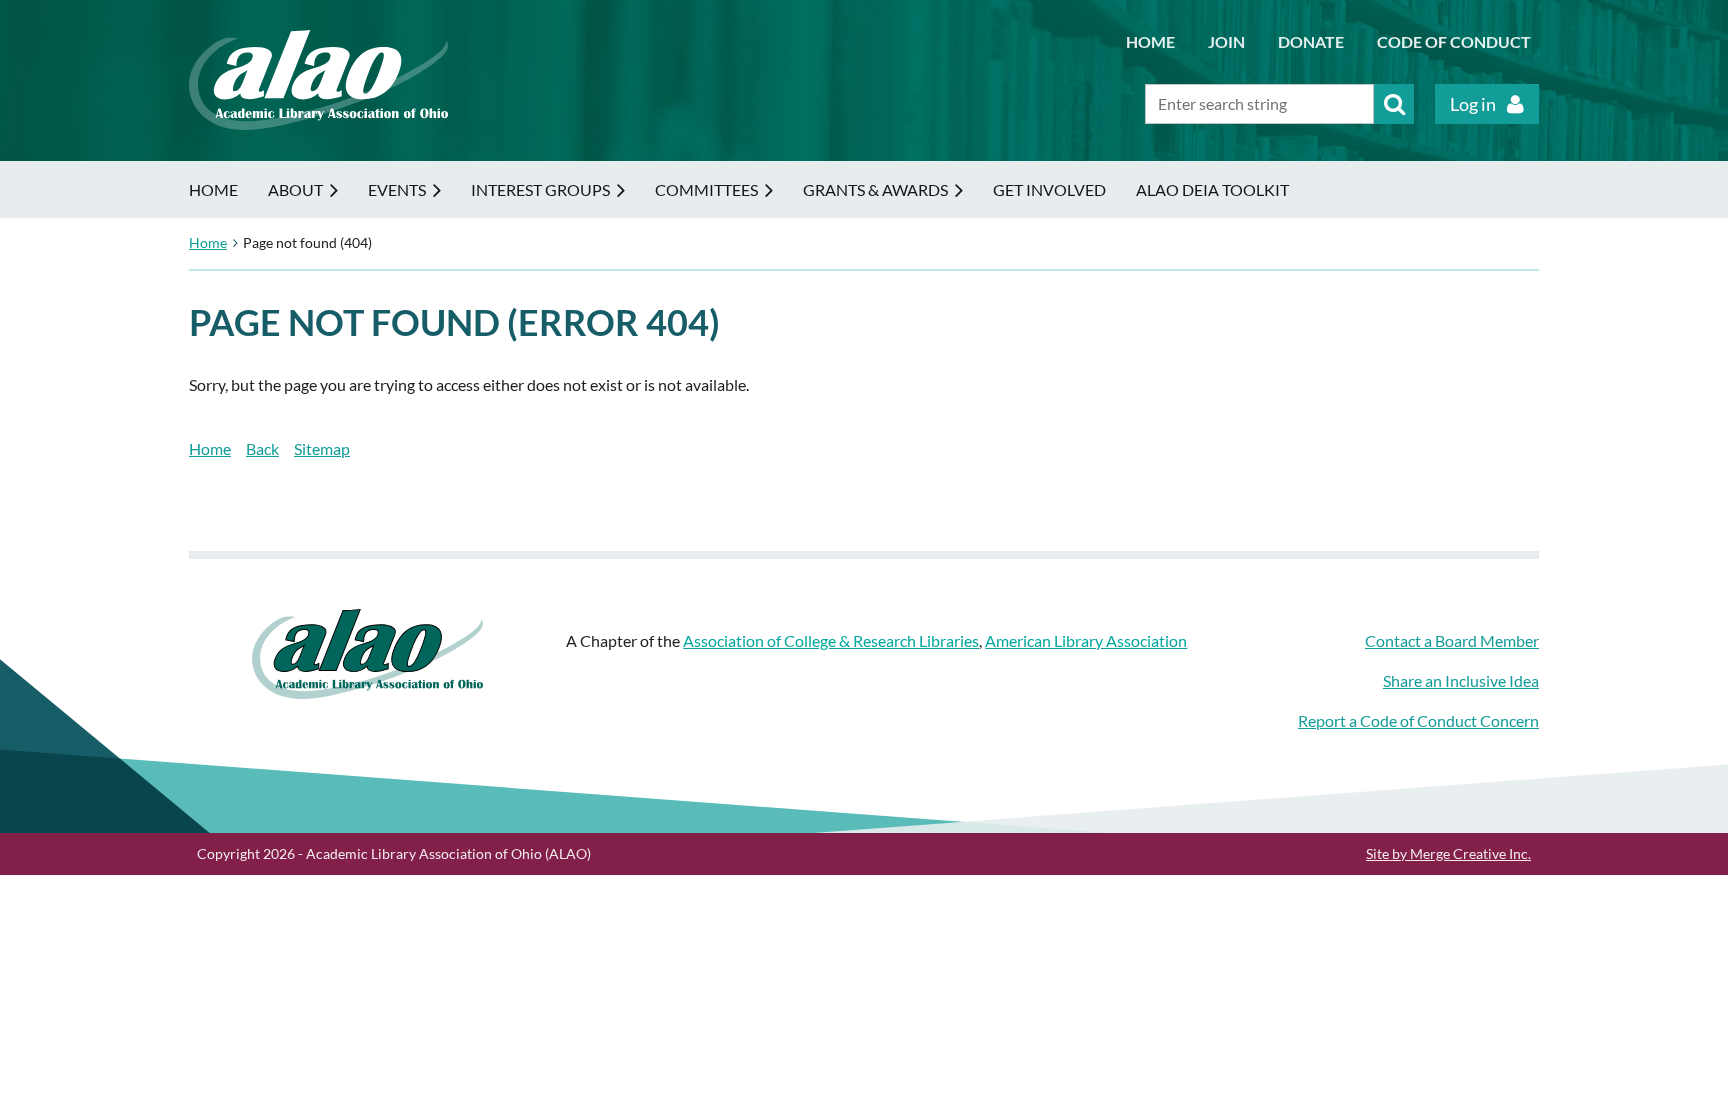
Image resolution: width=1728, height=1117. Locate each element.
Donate (1311, 41)
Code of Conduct (1454, 41)
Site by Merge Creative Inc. (1448, 853)
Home (1150, 41)
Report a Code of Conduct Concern (1418, 720)
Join (1226, 41)
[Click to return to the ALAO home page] (318, 123)
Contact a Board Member (1452, 640)
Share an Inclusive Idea (1461, 680)
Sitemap (322, 448)
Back (262, 448)
